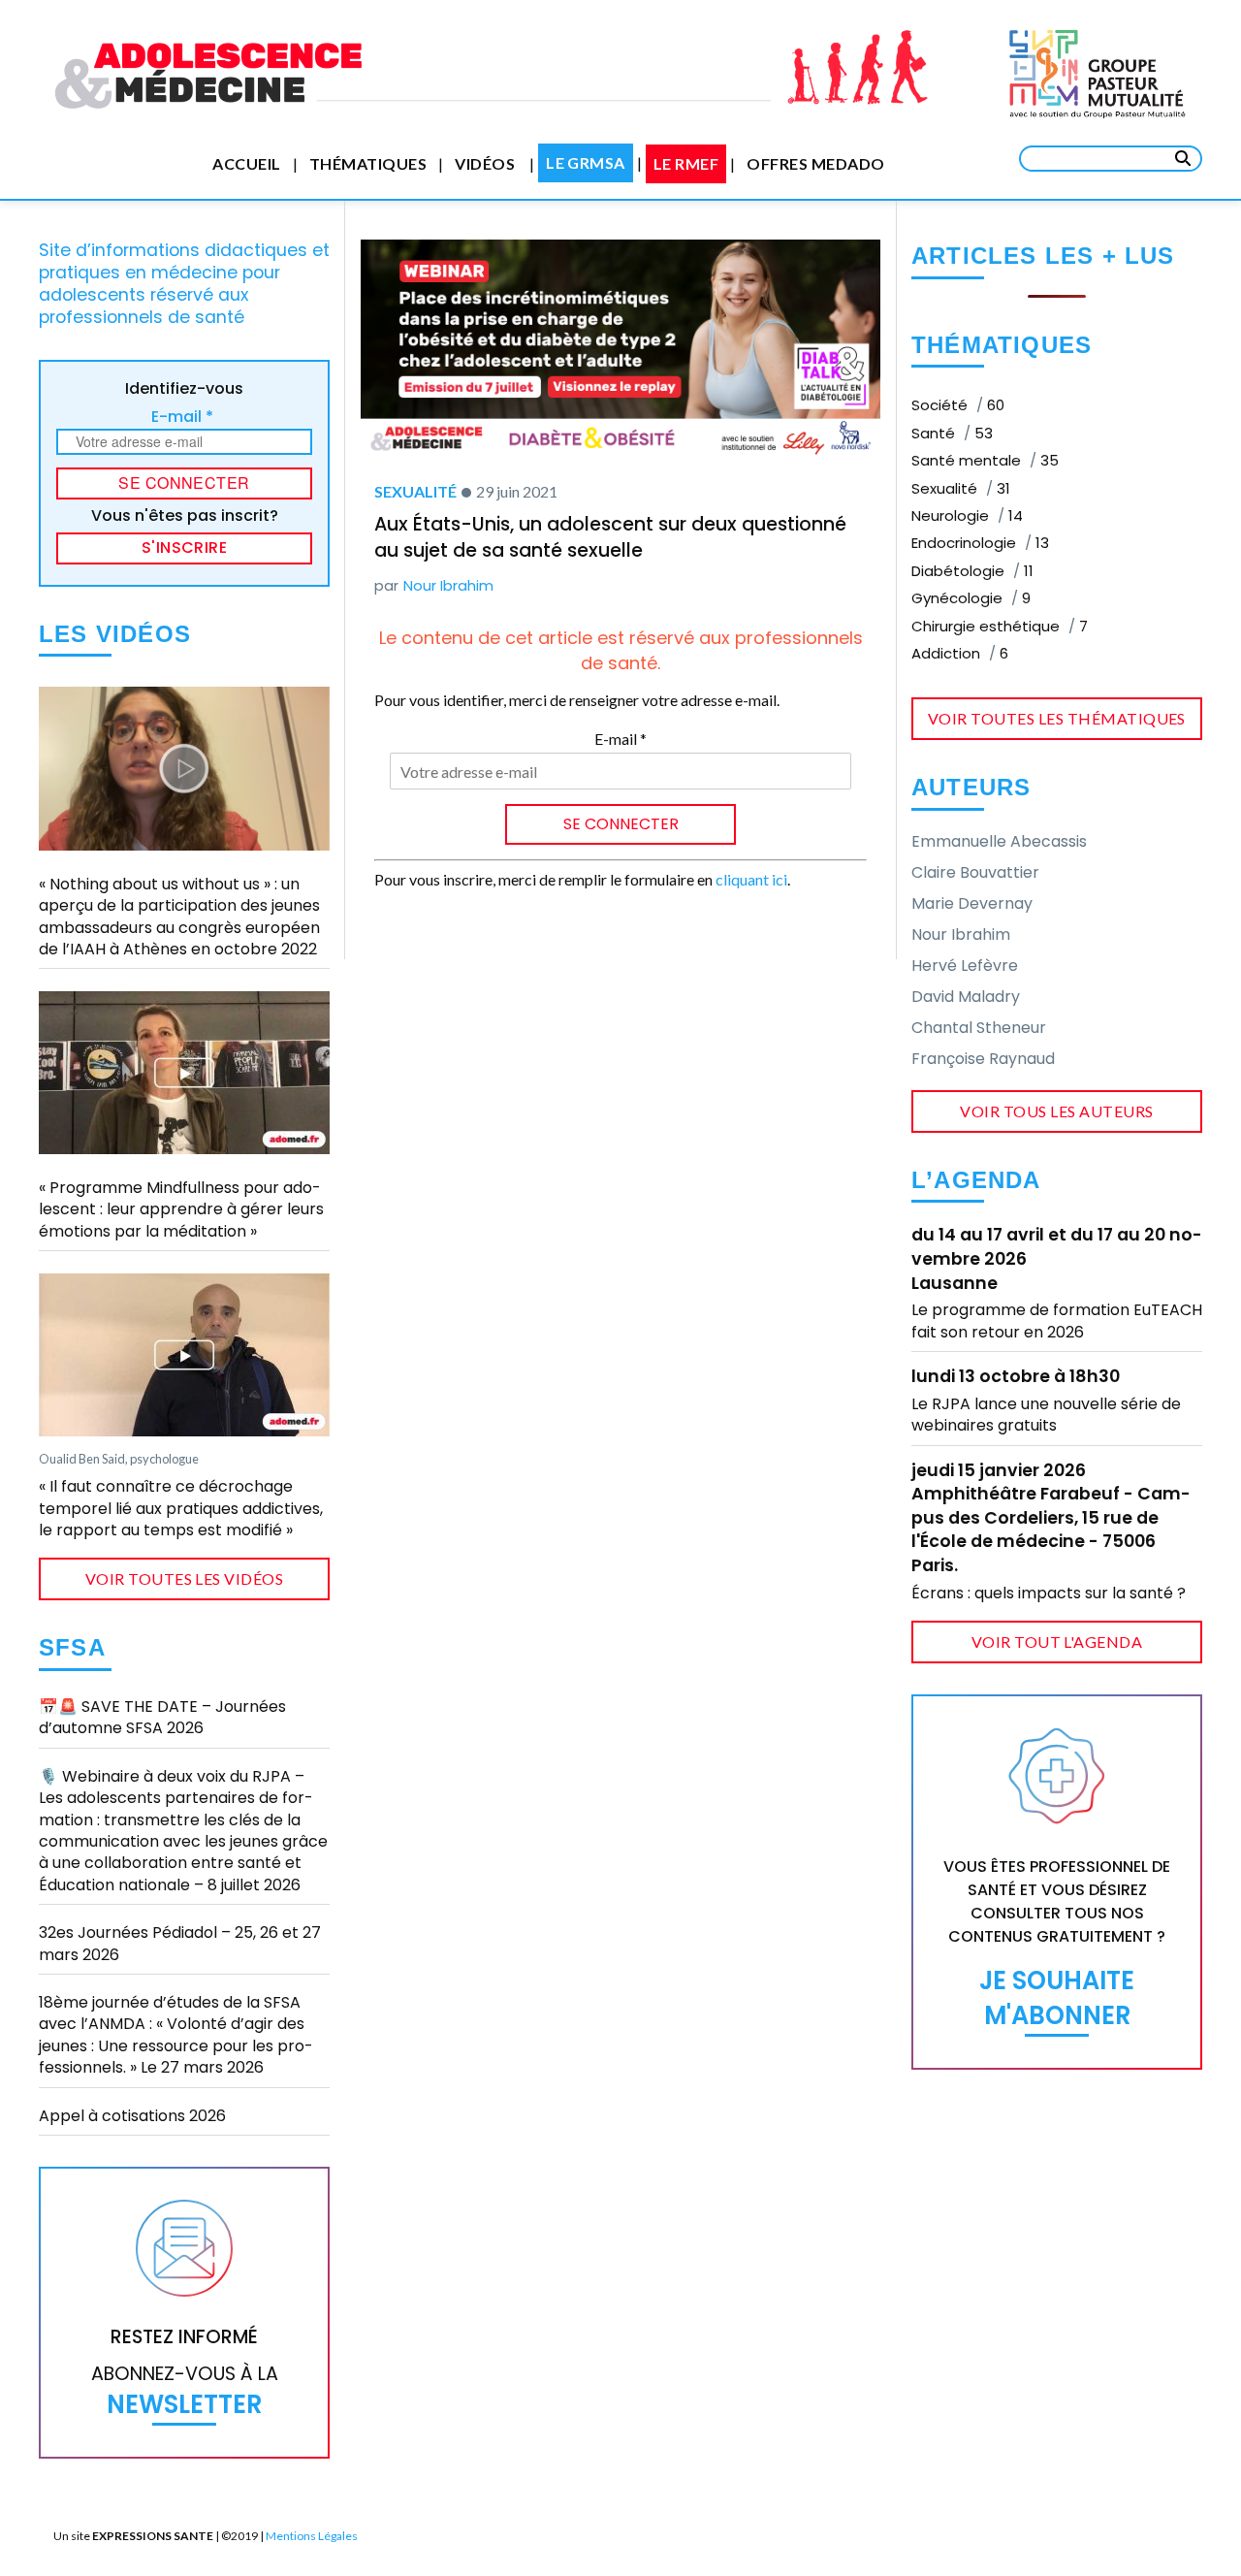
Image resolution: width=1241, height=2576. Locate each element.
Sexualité (415, 491)
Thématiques (368, 163)
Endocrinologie (980, 543)
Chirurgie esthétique (1000, 626)
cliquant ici (751, 879)
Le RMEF (686, 163)
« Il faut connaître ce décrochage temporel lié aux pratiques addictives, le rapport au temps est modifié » (181, 1508)
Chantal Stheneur (979, 1028)
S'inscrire (185, 547)
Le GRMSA (586, 162)
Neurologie (967, 515)
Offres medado (815, 163)
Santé (952, 433)
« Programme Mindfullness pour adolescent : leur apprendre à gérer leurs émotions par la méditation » (181, 1209)
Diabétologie (972, 571)
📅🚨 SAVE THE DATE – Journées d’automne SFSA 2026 (162, 1717)
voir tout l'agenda (1057, 1642)
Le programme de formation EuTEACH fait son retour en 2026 (1057, 1320)
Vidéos (485, 163)
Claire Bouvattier (975, 872)
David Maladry (966, 997)
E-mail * (182, 417)
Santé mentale (985, 460)
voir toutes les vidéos (185, 1578)
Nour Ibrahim (448, 586)
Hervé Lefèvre (965, 966)
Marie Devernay (972, 903)
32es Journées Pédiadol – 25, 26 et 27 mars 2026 (180, 1943)
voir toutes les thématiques (1057, 718)
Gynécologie (971, 598)
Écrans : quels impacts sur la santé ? (1049, 1593)
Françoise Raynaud (983, 1059)
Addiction (960, 653)
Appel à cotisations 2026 (132, 2116)
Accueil (246, 163)
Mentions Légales (312, 2536)
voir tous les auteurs (1056, 1111)
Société (958, 405)
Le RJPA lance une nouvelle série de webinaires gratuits (1046, 1415)
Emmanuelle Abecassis (999, 841)
